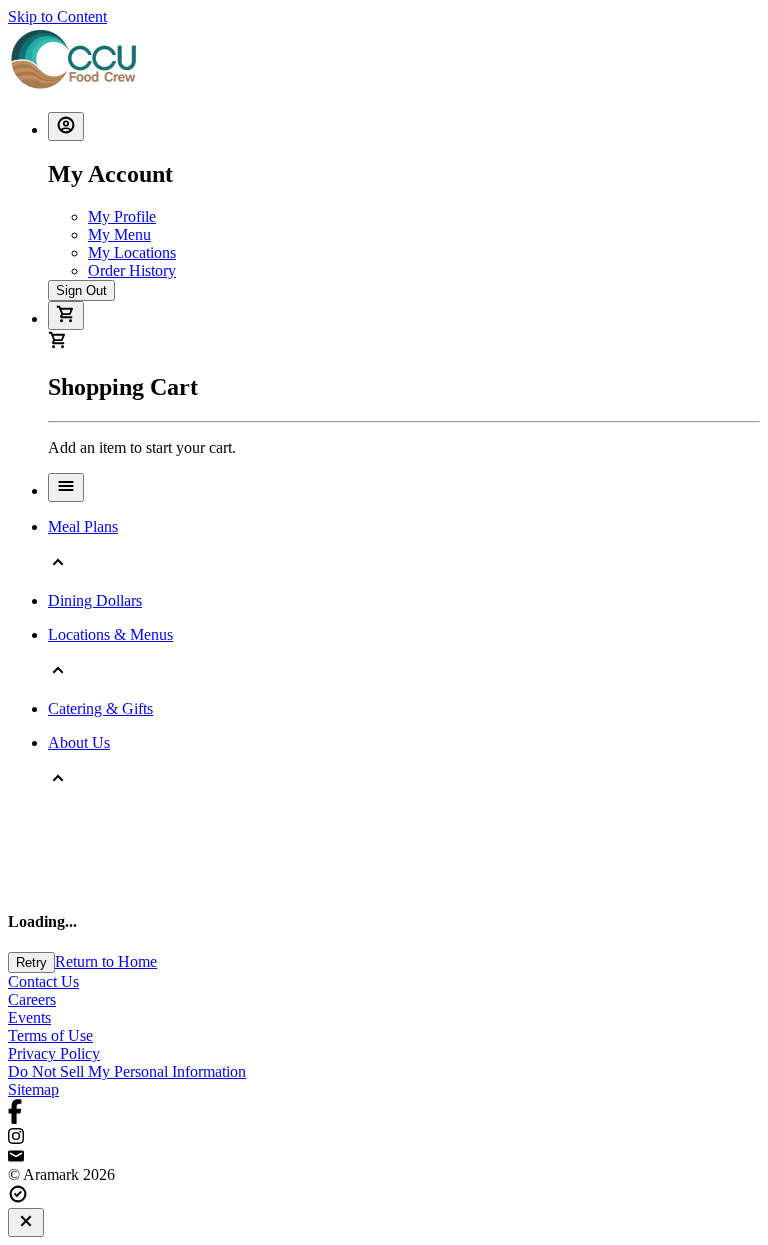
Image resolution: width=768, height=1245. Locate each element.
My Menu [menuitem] (119, 234)
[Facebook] (384, 1113)
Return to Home (106, 961)
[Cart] (66, 315)
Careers (32, 999)
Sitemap (33, 1089)
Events (29, 1017)
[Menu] (66, 487)
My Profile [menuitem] (122, 216)
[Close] (26, 1222)
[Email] (384, 1157)
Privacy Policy (54, 1053)
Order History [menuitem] (132, 270)
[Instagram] (384, 1138)
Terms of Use (50, 1035)
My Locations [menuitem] (132, 252)
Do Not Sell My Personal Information (127, 1071)
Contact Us (43, 981)
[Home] (73, 86)
